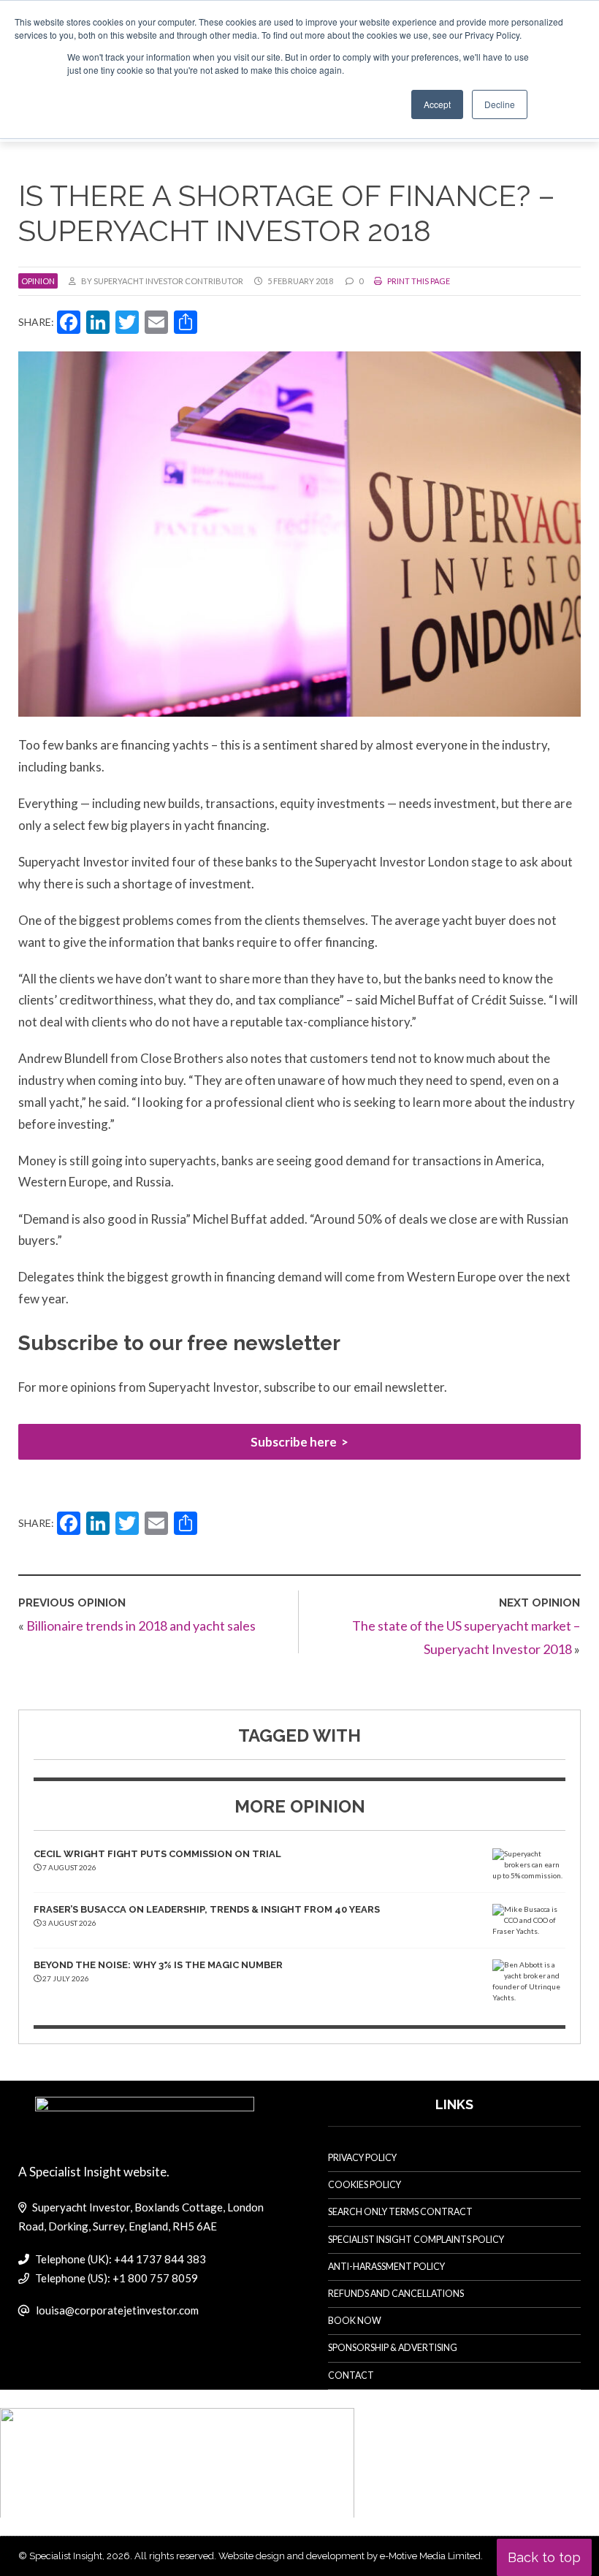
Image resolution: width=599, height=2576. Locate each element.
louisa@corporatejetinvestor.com (117, 2310)
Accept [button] (437, 104)
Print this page (418, 281)
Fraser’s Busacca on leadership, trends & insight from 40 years (207, 1909)
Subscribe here (294, 1442)
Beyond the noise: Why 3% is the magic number (158, 1965)
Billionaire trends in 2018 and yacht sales (141, 1626)
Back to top (544, 2557)
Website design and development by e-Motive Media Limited (350, 2556)
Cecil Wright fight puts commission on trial (157, 1854)
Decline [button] (500, 104)
